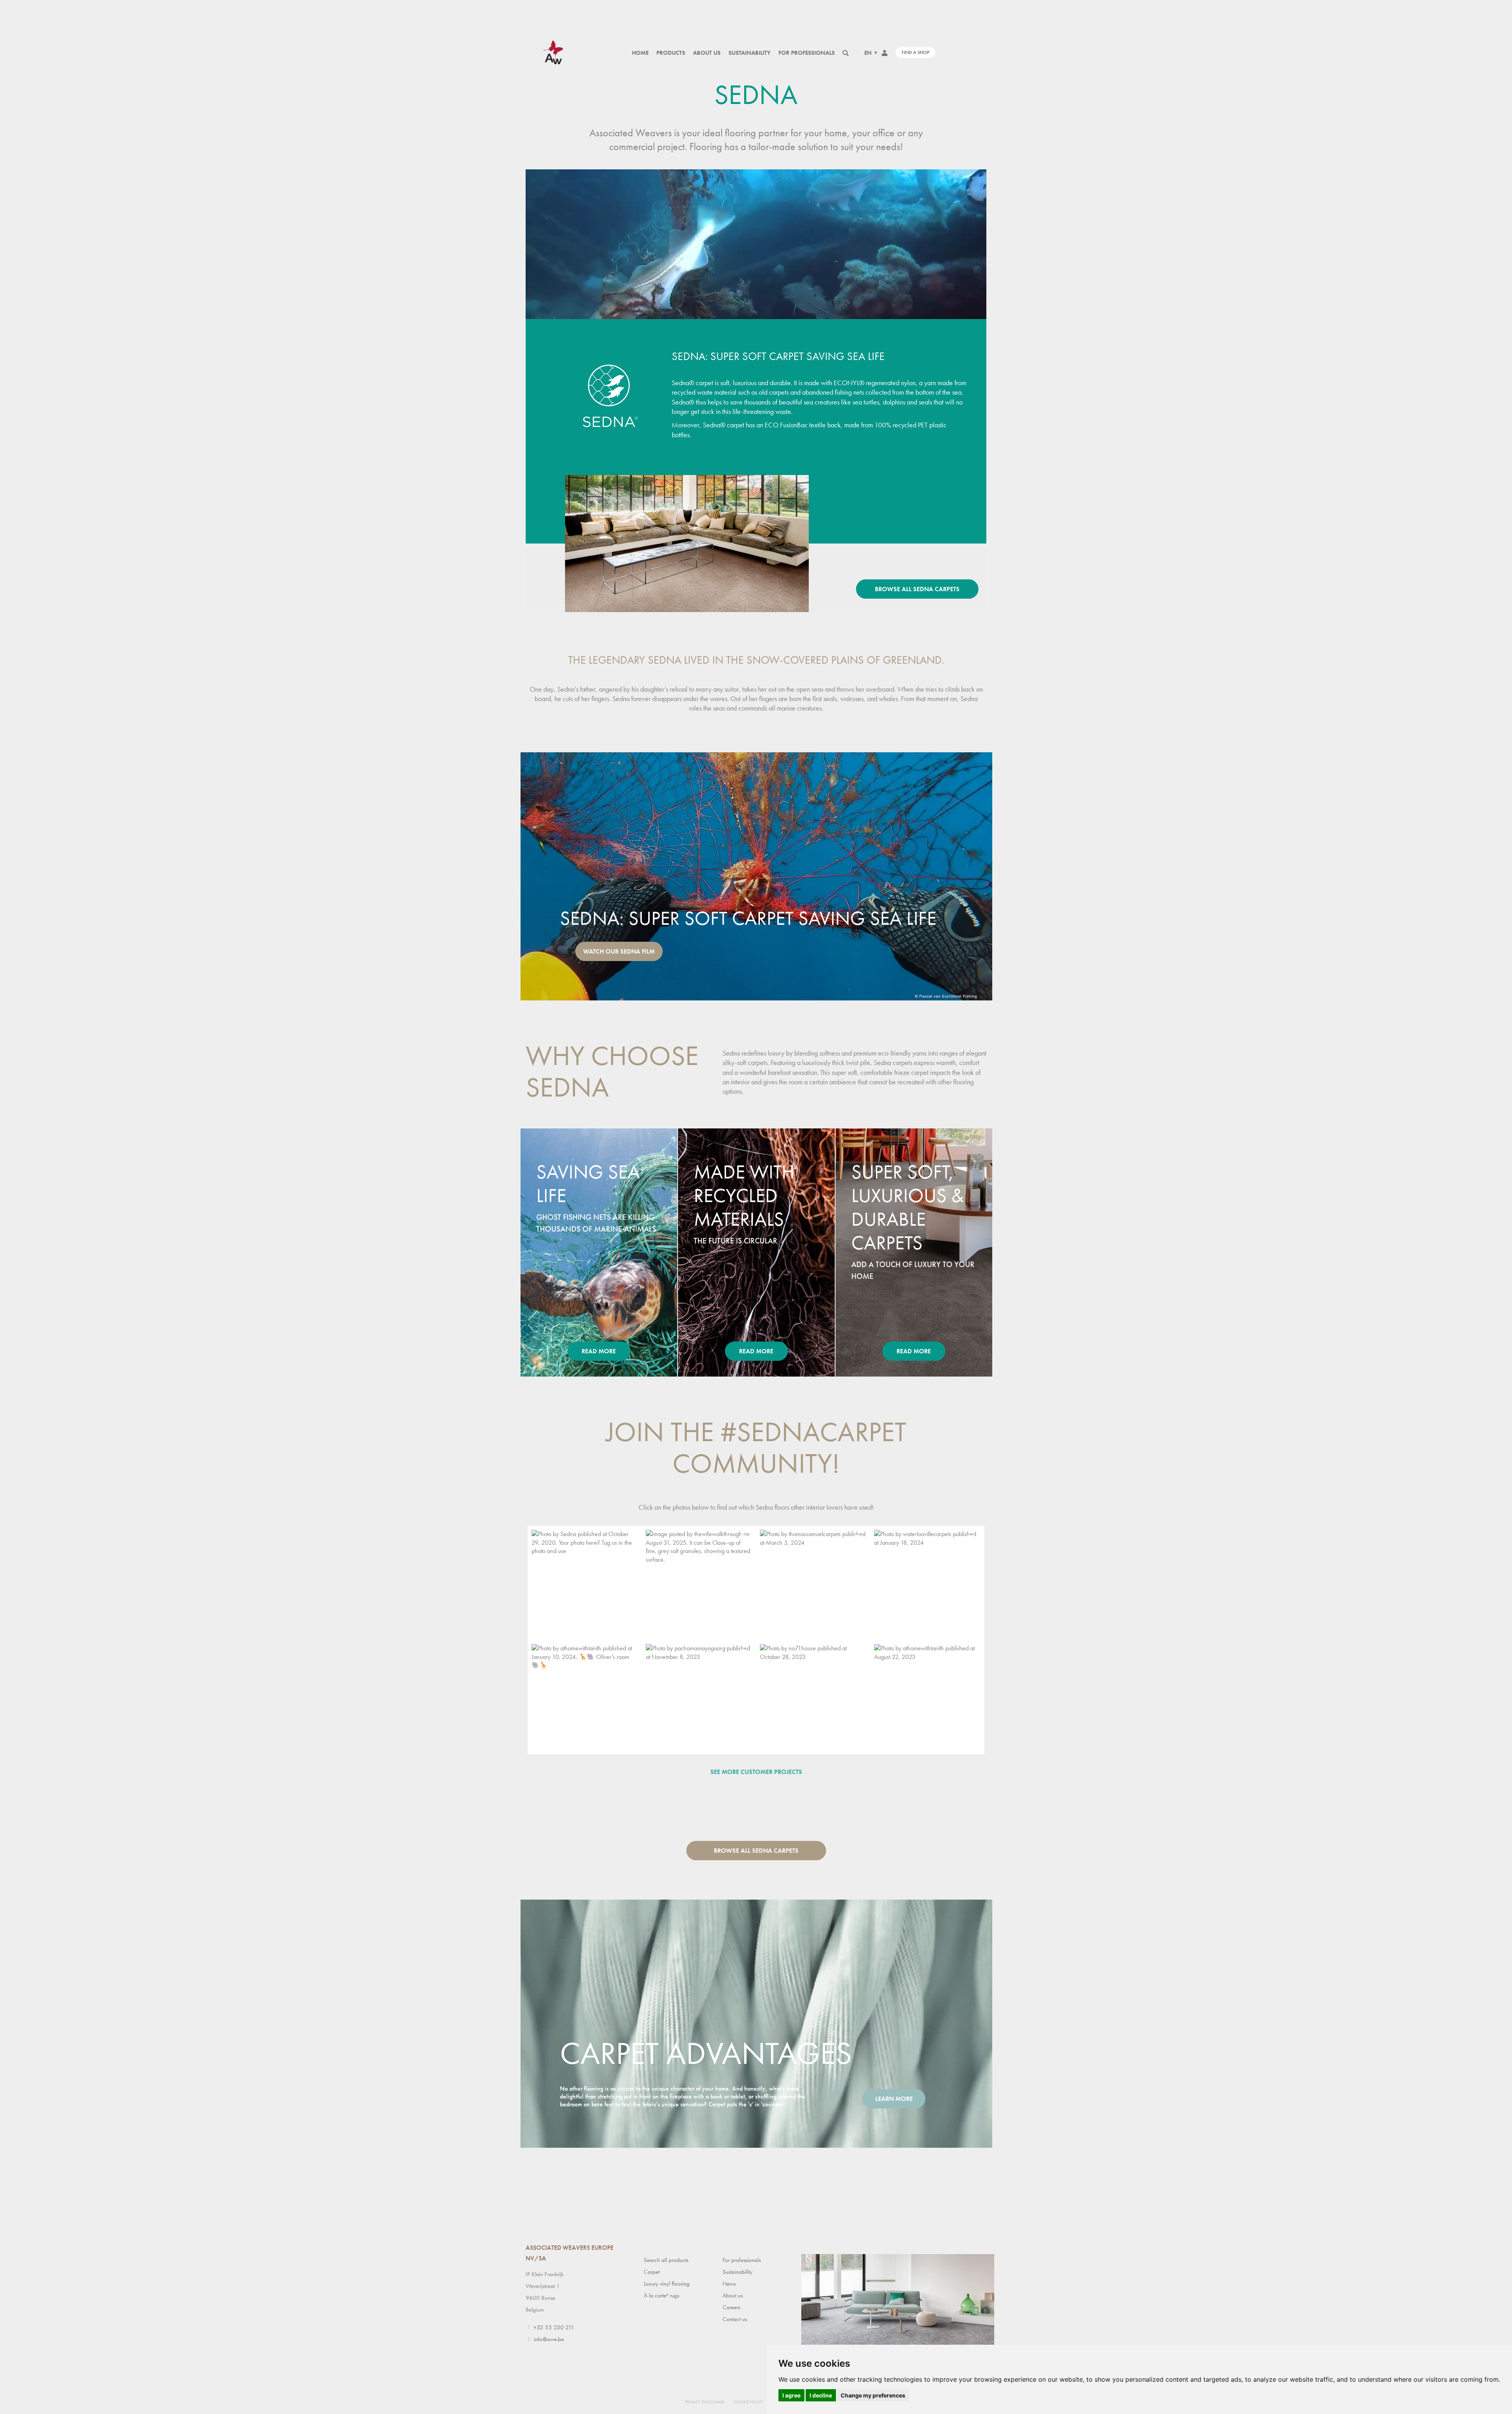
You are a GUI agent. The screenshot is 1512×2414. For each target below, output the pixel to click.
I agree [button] (791, 2395)
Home (640, 53)
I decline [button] (821, 2395)
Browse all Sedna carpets (917, 589)
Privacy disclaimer (705, 2402)
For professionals (807, 53)
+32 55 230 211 (554, 2327)
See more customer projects (756, 1772)
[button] (585, 1583)
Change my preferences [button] (873, 2395)
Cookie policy (749, 2402)
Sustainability (750, 53)
